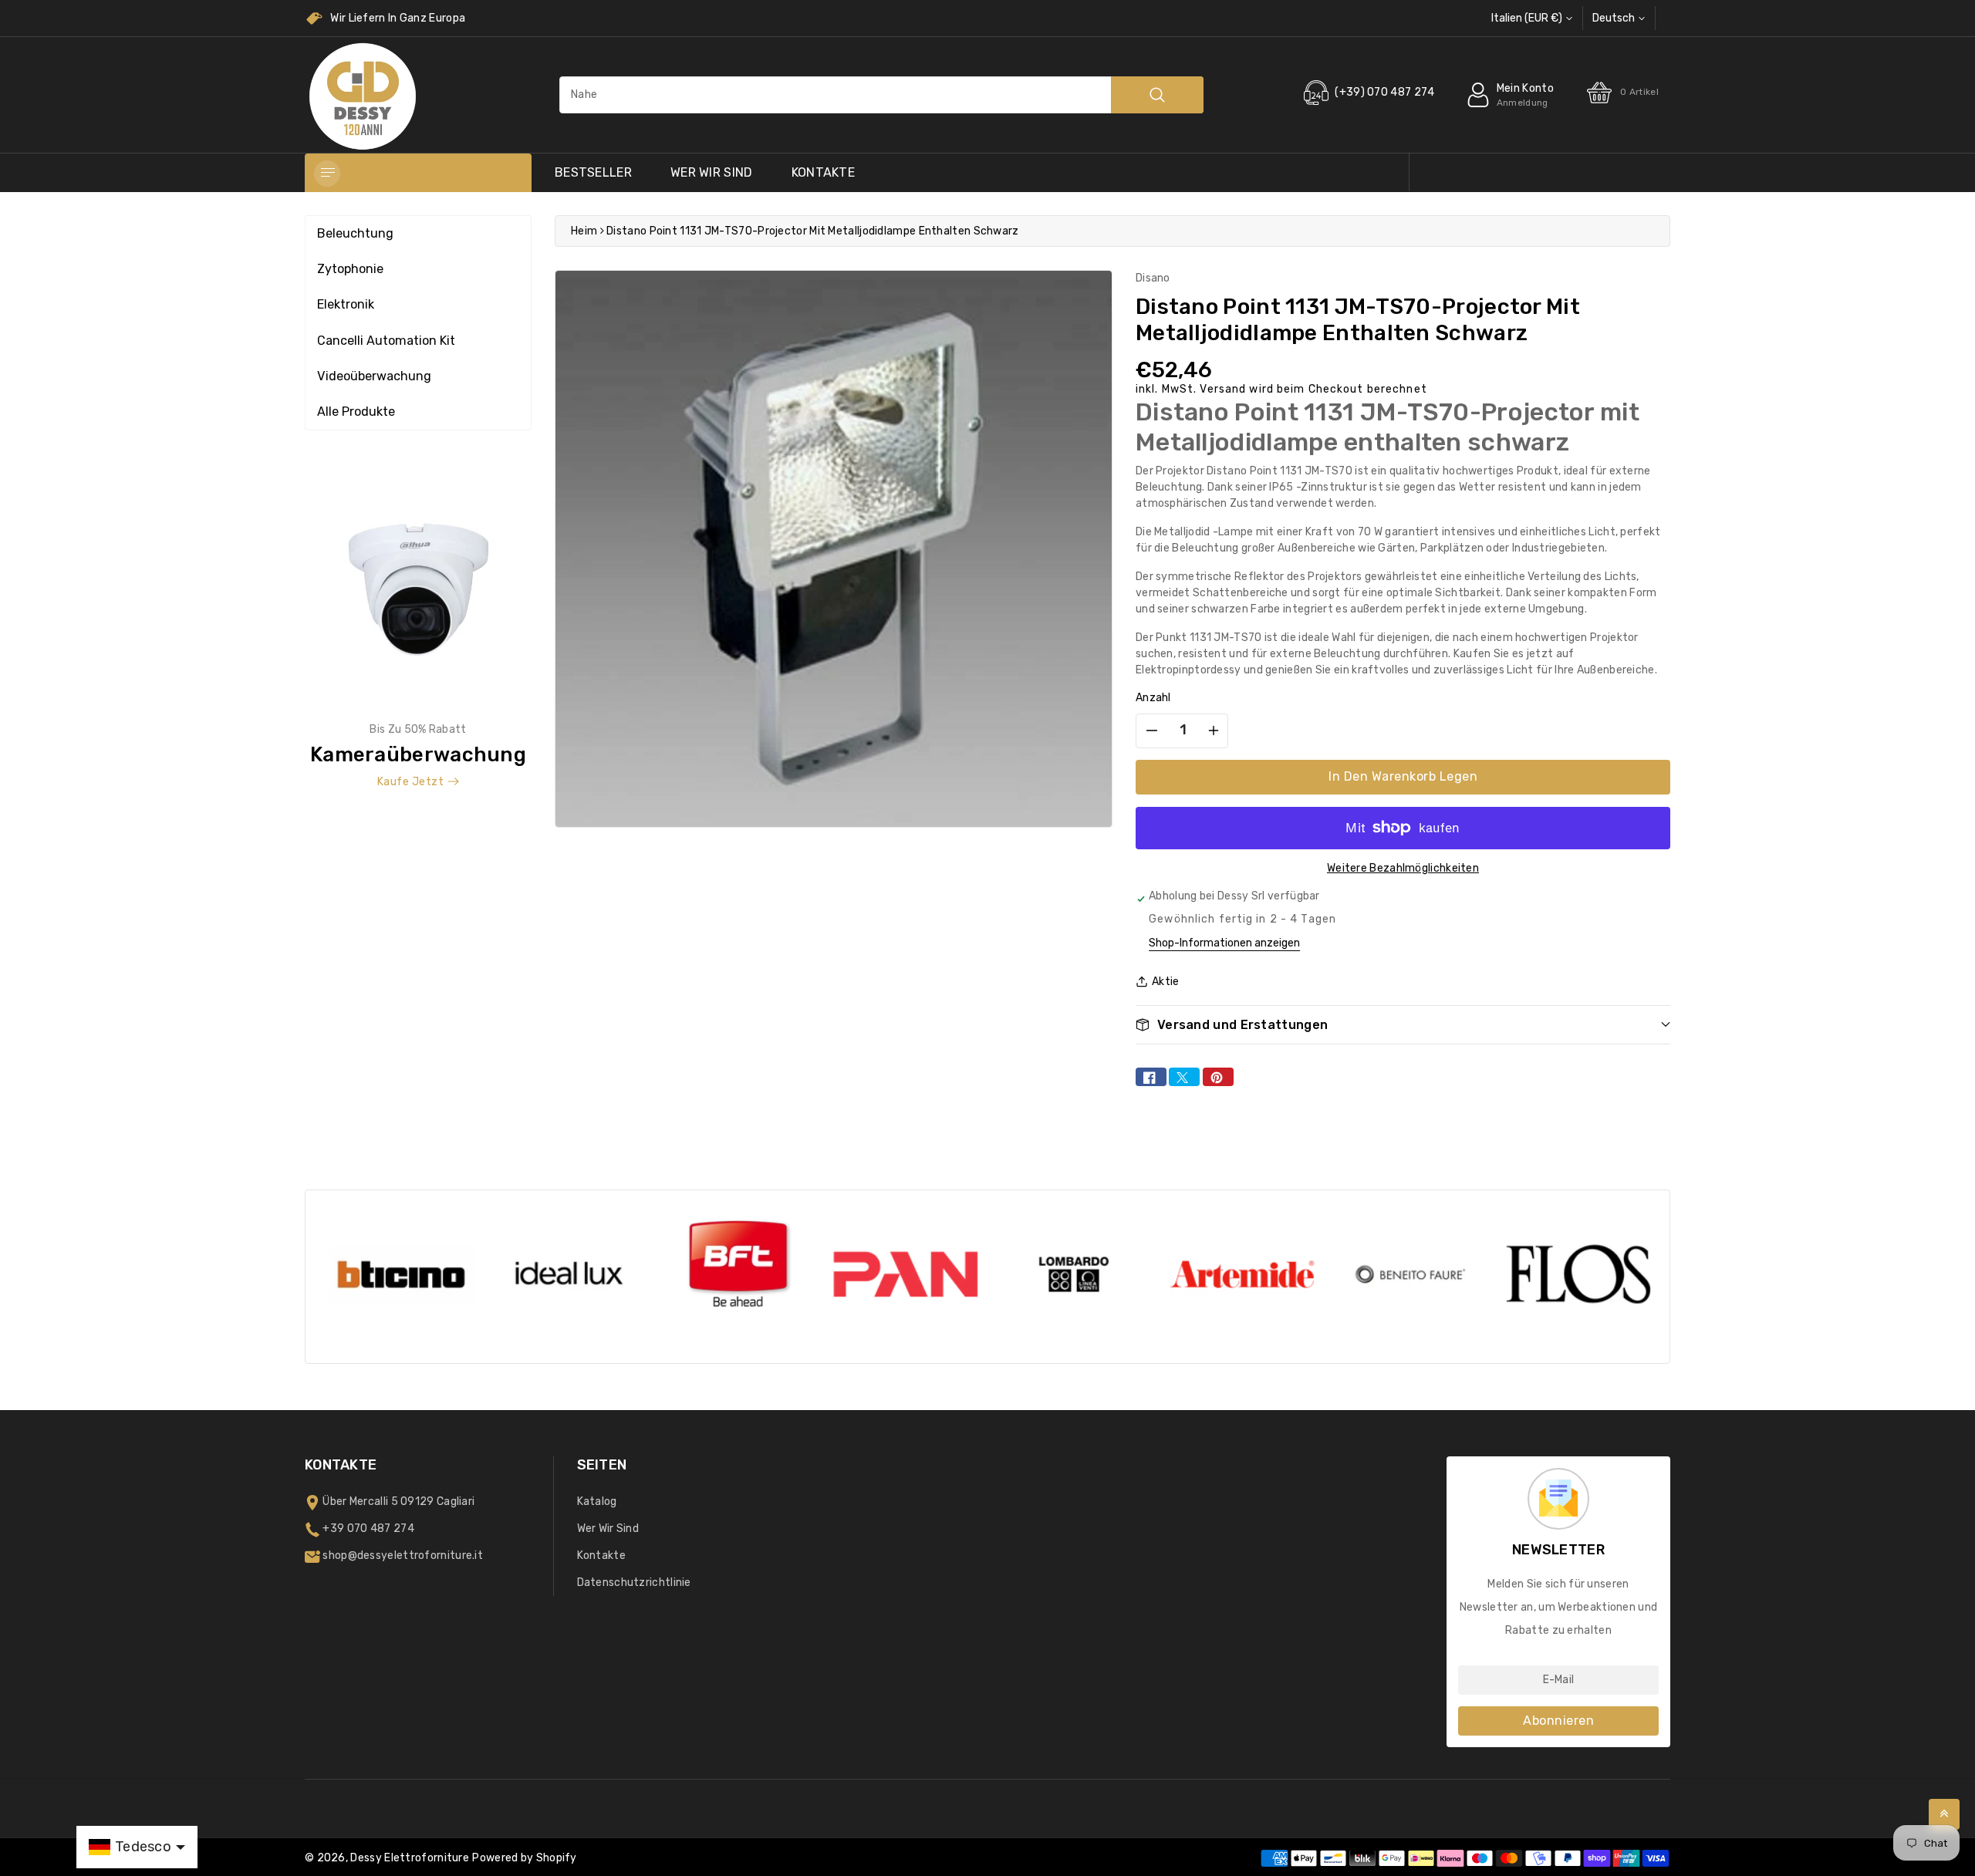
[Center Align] (327, 174)
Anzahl (1153, 698)
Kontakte (823, 172)
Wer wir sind (712, 172)
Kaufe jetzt (411, 782)
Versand (1223, 389)
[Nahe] (1157, 95)
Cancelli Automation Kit (386, 341)
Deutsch (1614, 18)
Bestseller (593, 172)
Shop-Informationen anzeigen (1224, 943)
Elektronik (346, 304)
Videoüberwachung (374, 376)
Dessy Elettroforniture (410, 1858)
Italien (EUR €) (1527, 18)
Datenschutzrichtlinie (634, 1582)
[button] (1403, 1025)
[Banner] (418, 638)
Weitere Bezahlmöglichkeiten (1403, 868)
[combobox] (881, 95)
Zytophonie (350, 269)
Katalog (597, 1501)
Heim (584, 231)
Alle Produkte (356, 412)
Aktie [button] (1166, 982)
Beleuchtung (355, 233)
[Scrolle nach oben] (1944, 1814)
